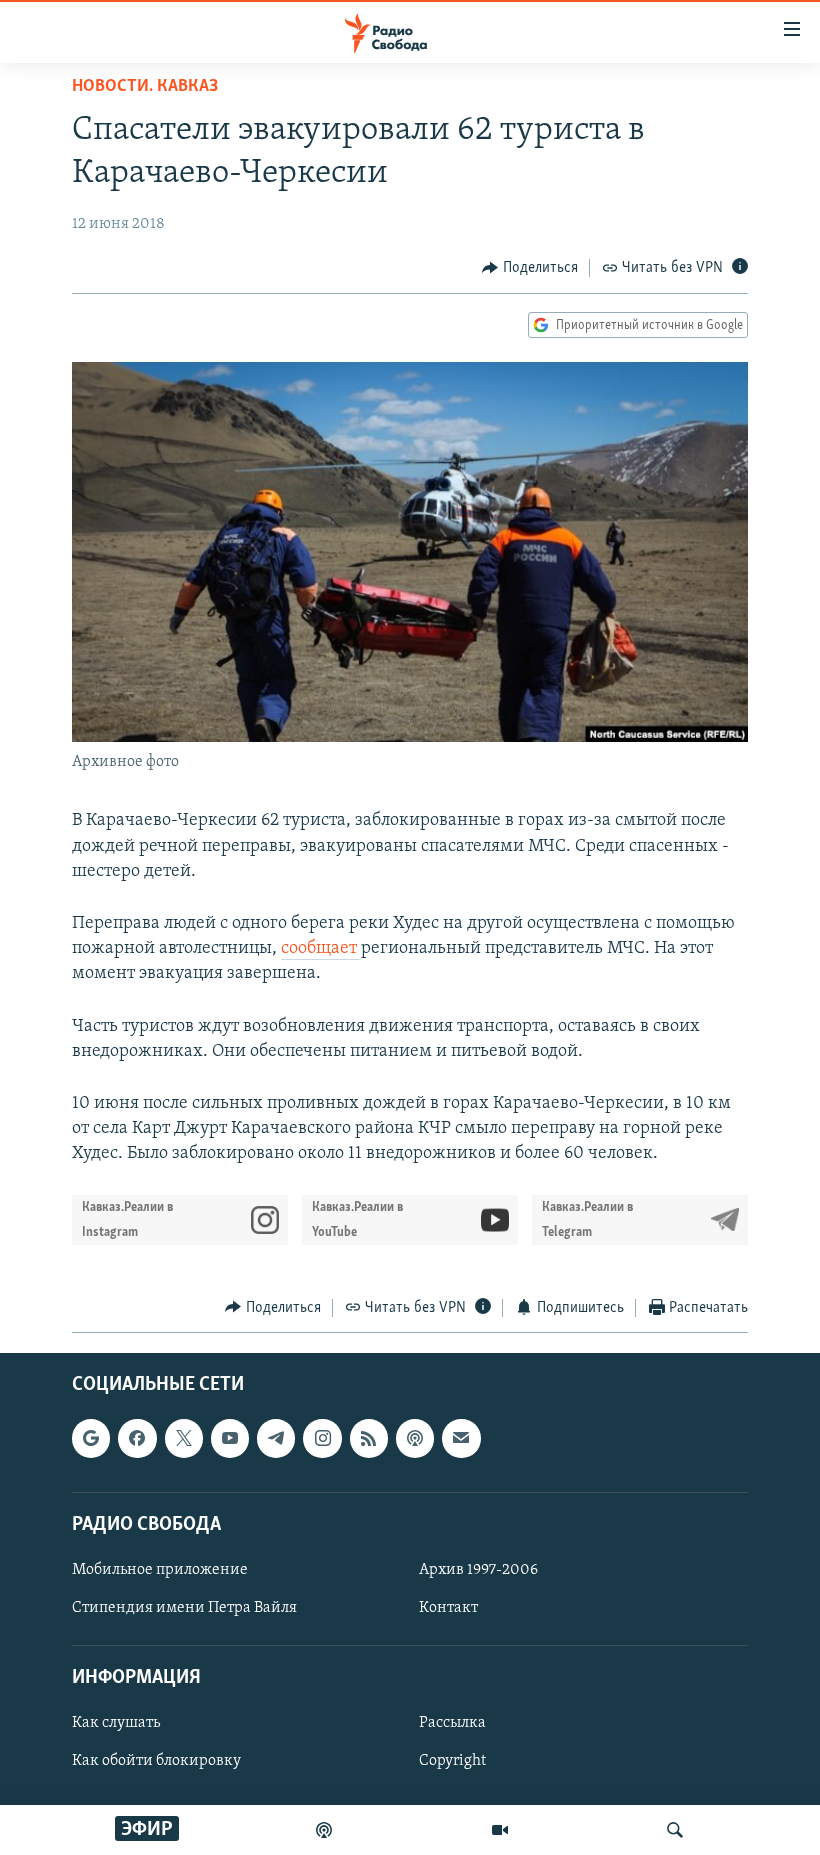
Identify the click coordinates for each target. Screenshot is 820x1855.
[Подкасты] (415, 1438)
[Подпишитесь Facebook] (137, 1438)
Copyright (452, 1761)
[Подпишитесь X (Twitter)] (184, 1438)
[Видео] (500, 1830)
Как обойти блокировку (156, 1761)
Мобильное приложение (160, 1570)
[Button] (530, 268)
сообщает (321, 949)
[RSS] (369, 1438)
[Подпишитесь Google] (91, 1438)
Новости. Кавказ (145, 87)
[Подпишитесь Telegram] (276, 1438)
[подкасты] (324, 1830)
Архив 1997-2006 (478, 1570)
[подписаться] (461, 1438)
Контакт (448, 1608)
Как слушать (116, 1723)
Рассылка (452, 1723)
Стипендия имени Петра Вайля (184, 1608)
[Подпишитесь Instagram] (322, 1438)
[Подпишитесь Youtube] (230, 1438)
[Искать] (675, 1830)
